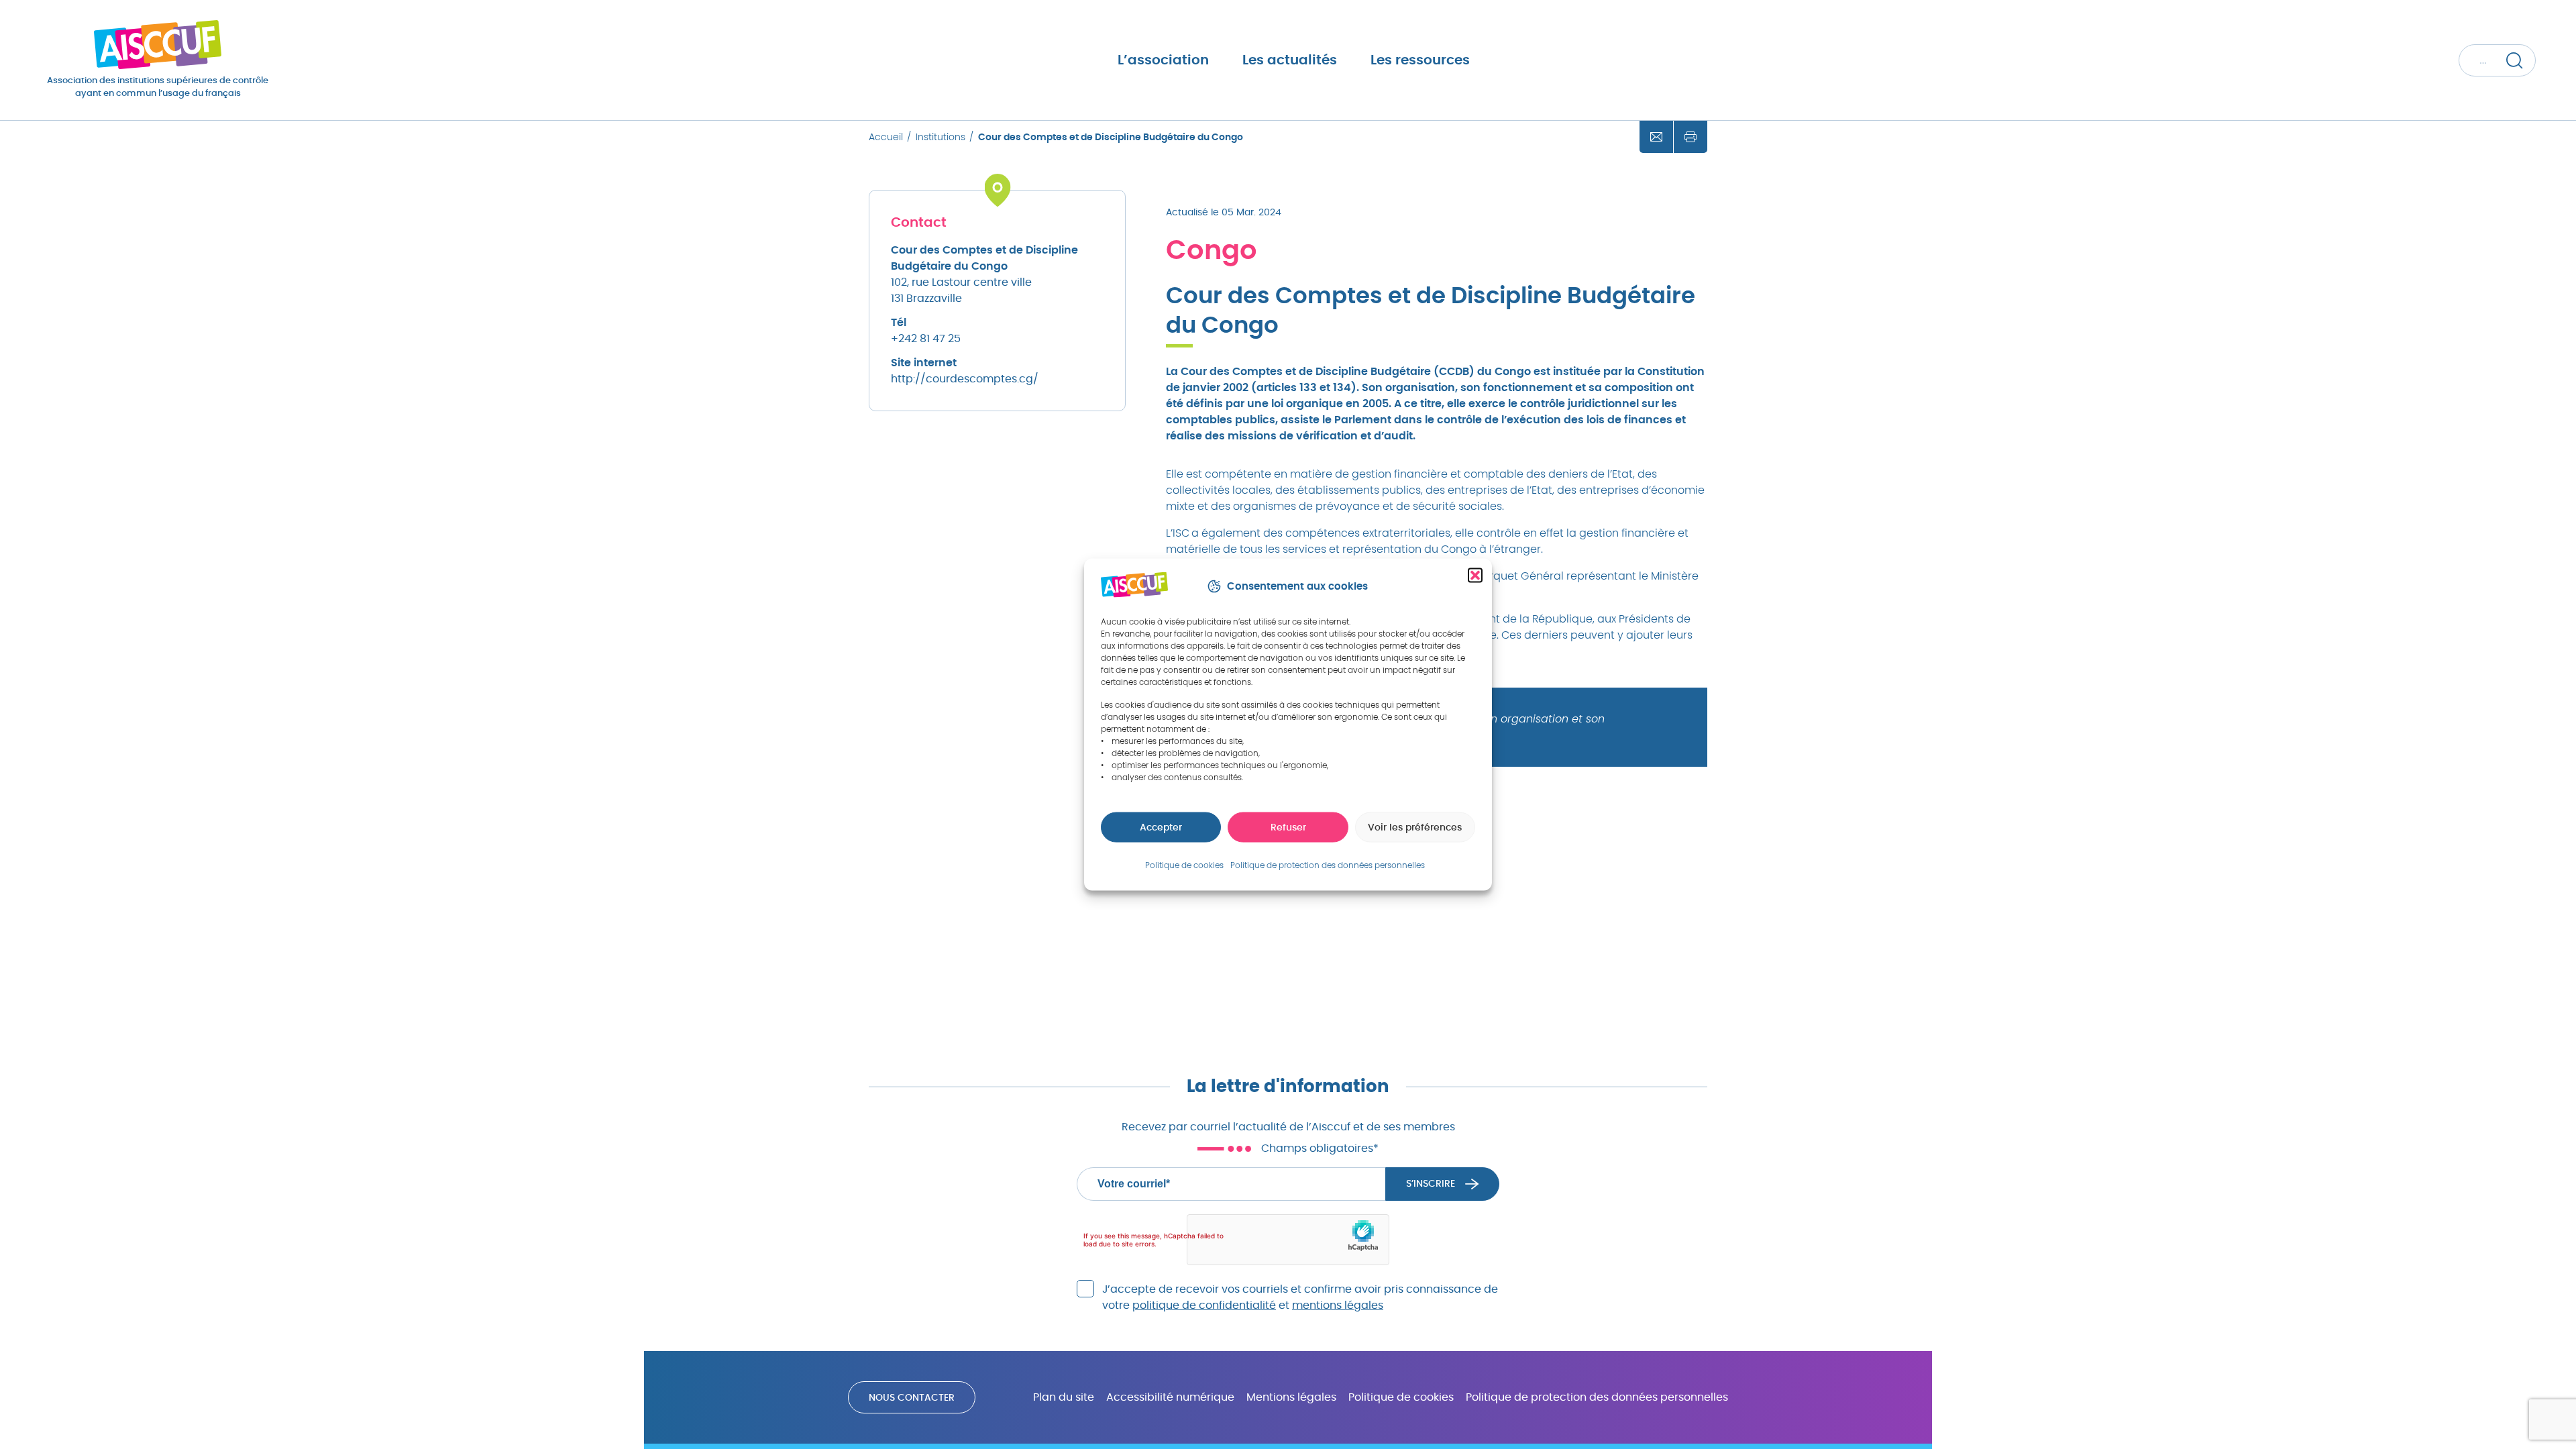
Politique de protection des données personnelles (1597, 1397)
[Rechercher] (2514, 60)
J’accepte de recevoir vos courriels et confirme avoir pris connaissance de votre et (1300, 1297)
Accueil (886, 138)
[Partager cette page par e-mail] (1656, 137)
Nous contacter (912, 1398)
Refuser (1288, 828)
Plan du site (1064, 1397)
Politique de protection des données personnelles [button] (1328, 865)
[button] (1475, 576)
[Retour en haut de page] (2526, 1395)
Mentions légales (1291, 1397)
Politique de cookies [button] (1184, 865)
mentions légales (1338, 1305)
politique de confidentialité (1204, 1305)
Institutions (941, 138)
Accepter (1161, 828)
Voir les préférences (1415, 828)
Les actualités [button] (1290, 60)
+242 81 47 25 (926, 339)
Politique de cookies (1401, 1397)
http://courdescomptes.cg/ (965, 379)
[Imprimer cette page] (1690, 137)
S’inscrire (1431, 1184)
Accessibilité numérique (1170, 1397)
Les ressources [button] (1420, 60)
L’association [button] (1163, 60)
